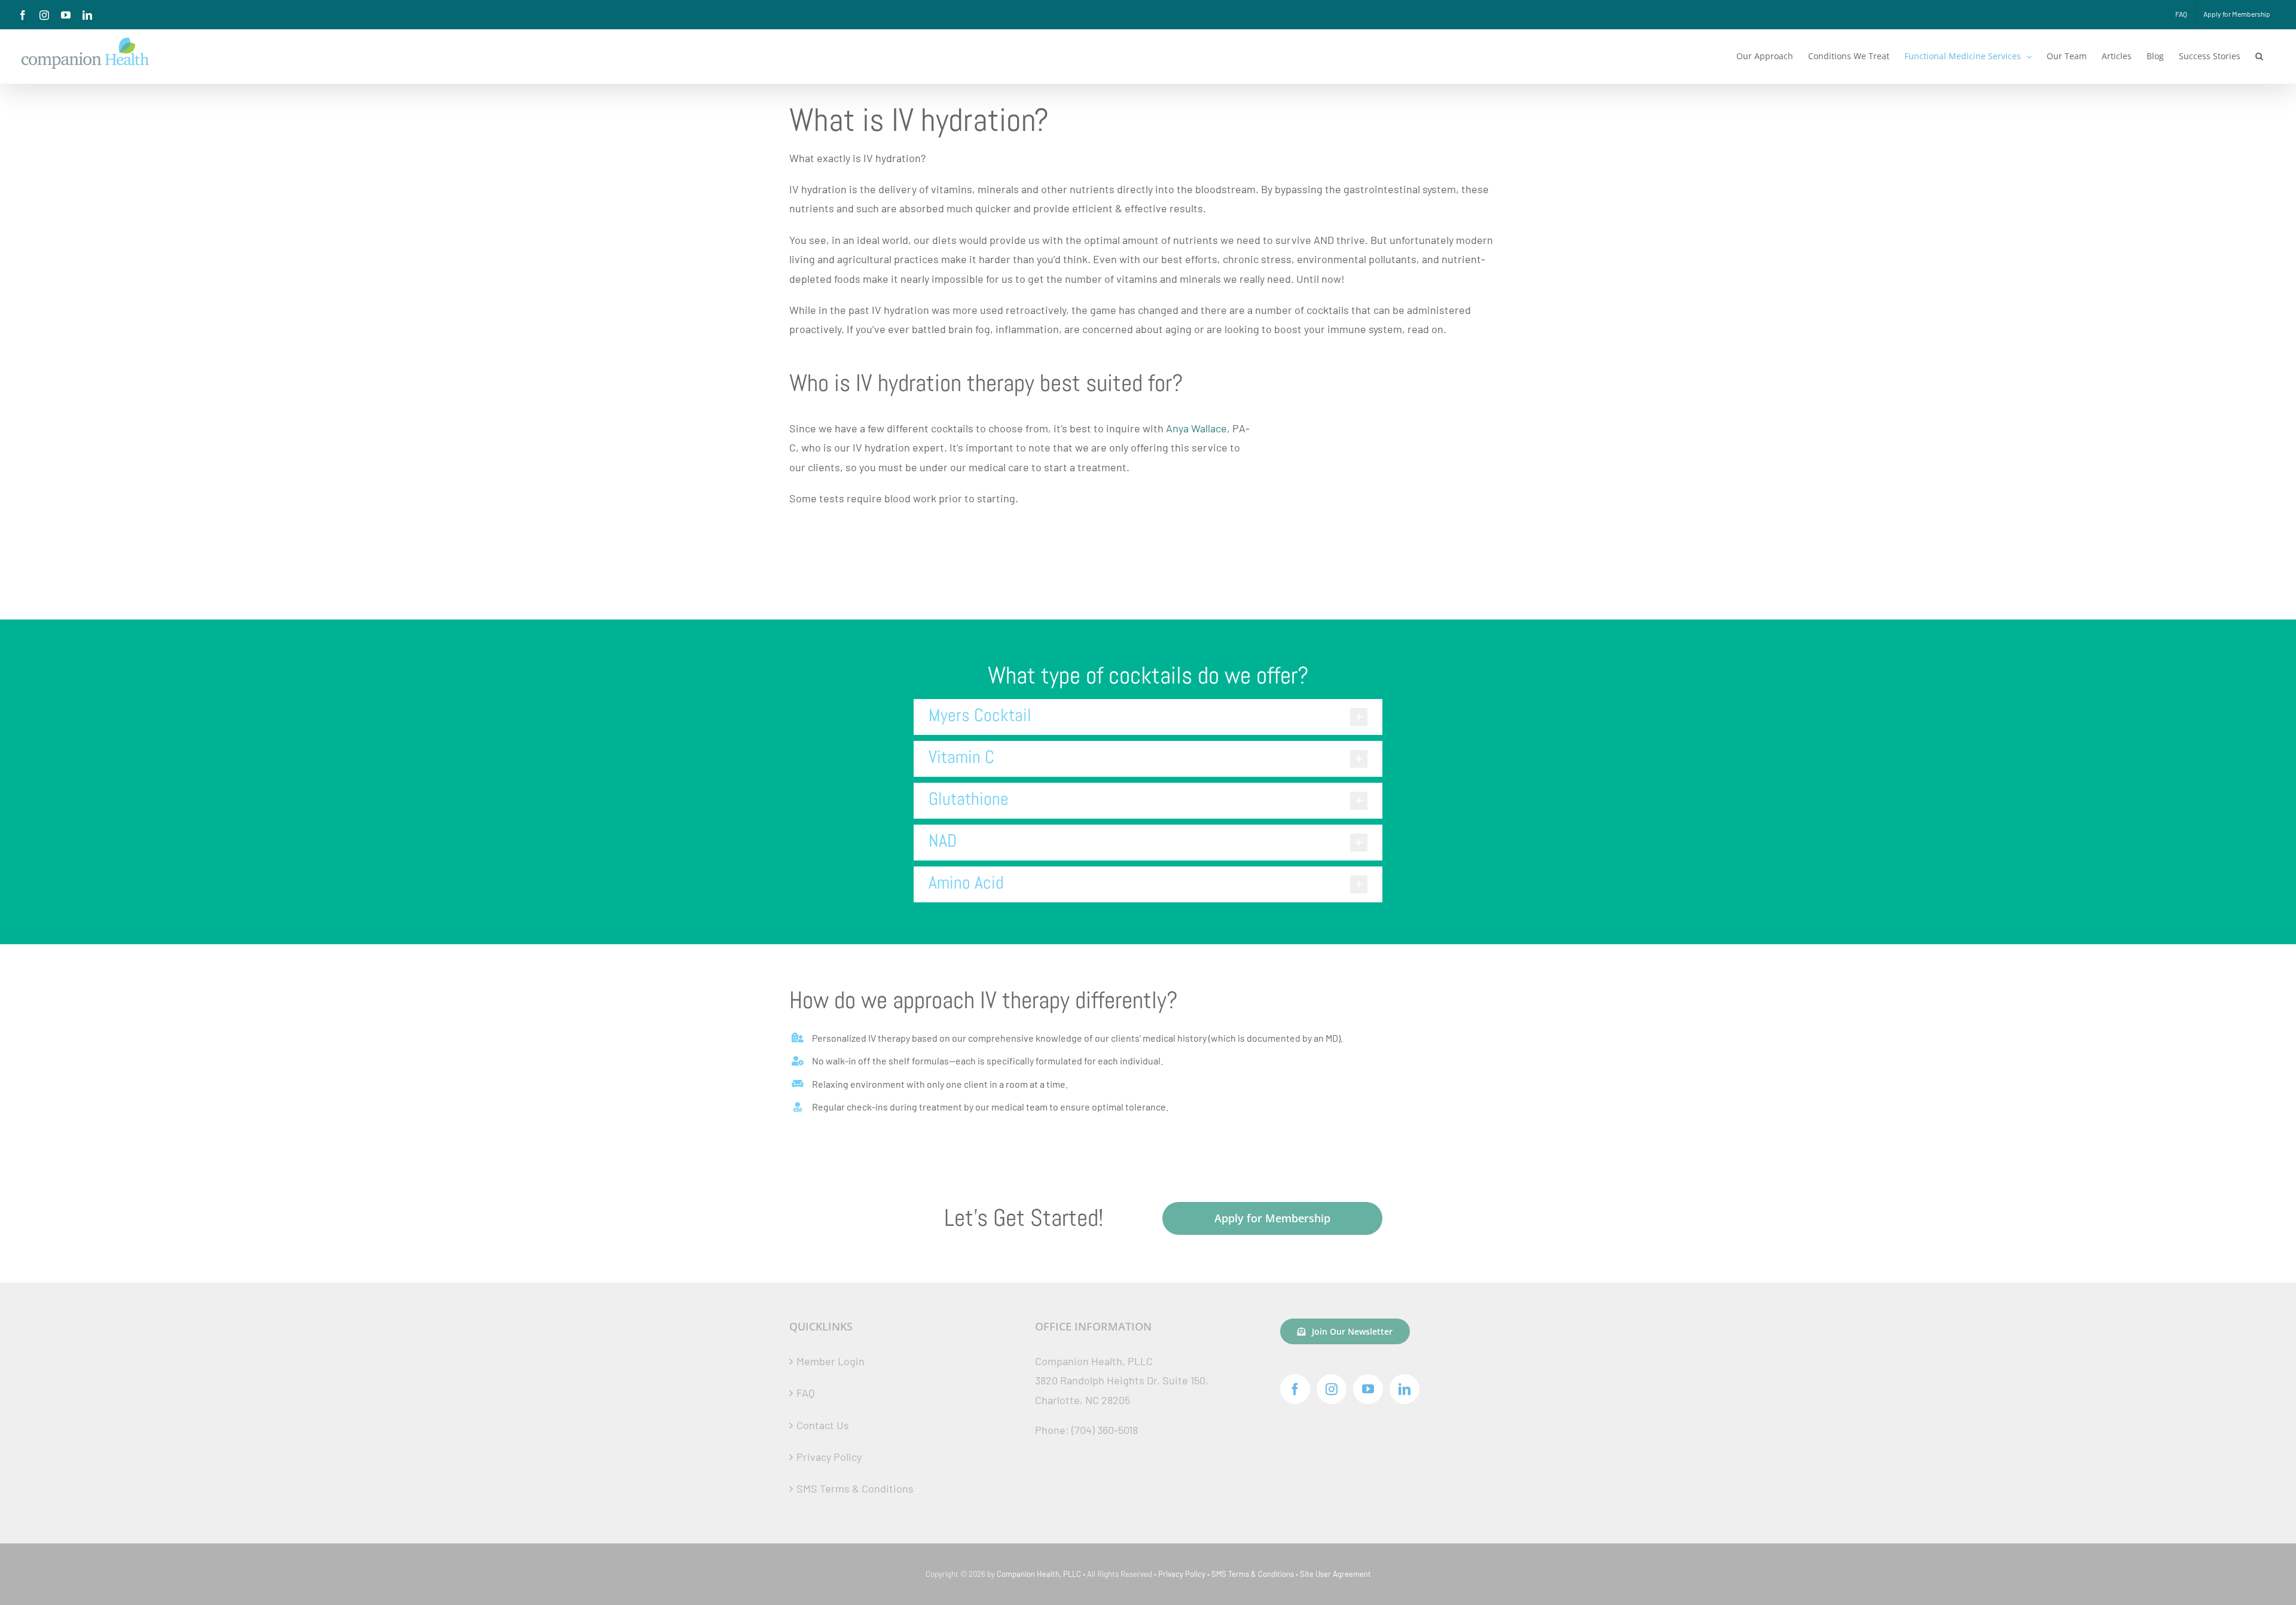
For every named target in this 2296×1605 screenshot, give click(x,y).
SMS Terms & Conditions (855, 1488)
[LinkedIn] (1405, 1389)
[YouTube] (1368, 1389)
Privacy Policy (829, 1457)
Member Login (831, 1361)
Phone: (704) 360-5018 (1086, 1430)
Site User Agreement (1335, 1574)
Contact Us (823, 1425)
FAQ (805, 1393)
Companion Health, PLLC (1039, 1574)
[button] (2259, 56)
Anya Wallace (1196, 428)
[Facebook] (1295, 1389)
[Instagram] (1332, 1389)
